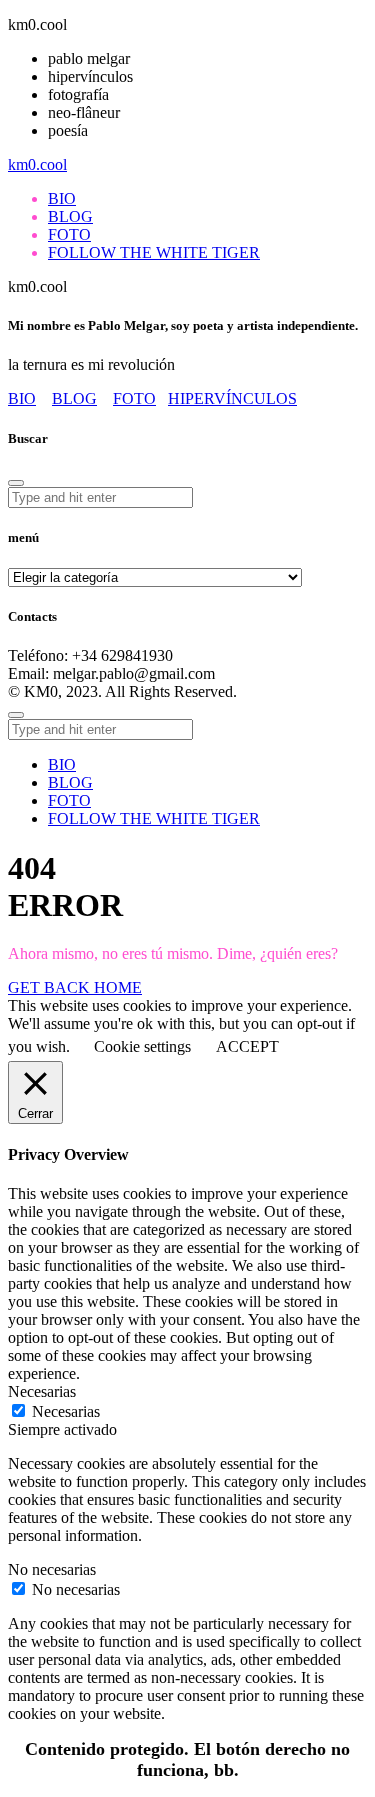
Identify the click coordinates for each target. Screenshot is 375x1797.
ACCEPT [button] (247, 1046)
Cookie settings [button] (142, 1046)
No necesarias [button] (52, 1569)
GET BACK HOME (75, 987)
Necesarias (66, 1411)
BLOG (74, 398)
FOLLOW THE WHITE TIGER (154, 818)
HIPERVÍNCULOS (232, 398)
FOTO (134, 398)
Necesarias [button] (42, 1391)
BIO (22, 398)
